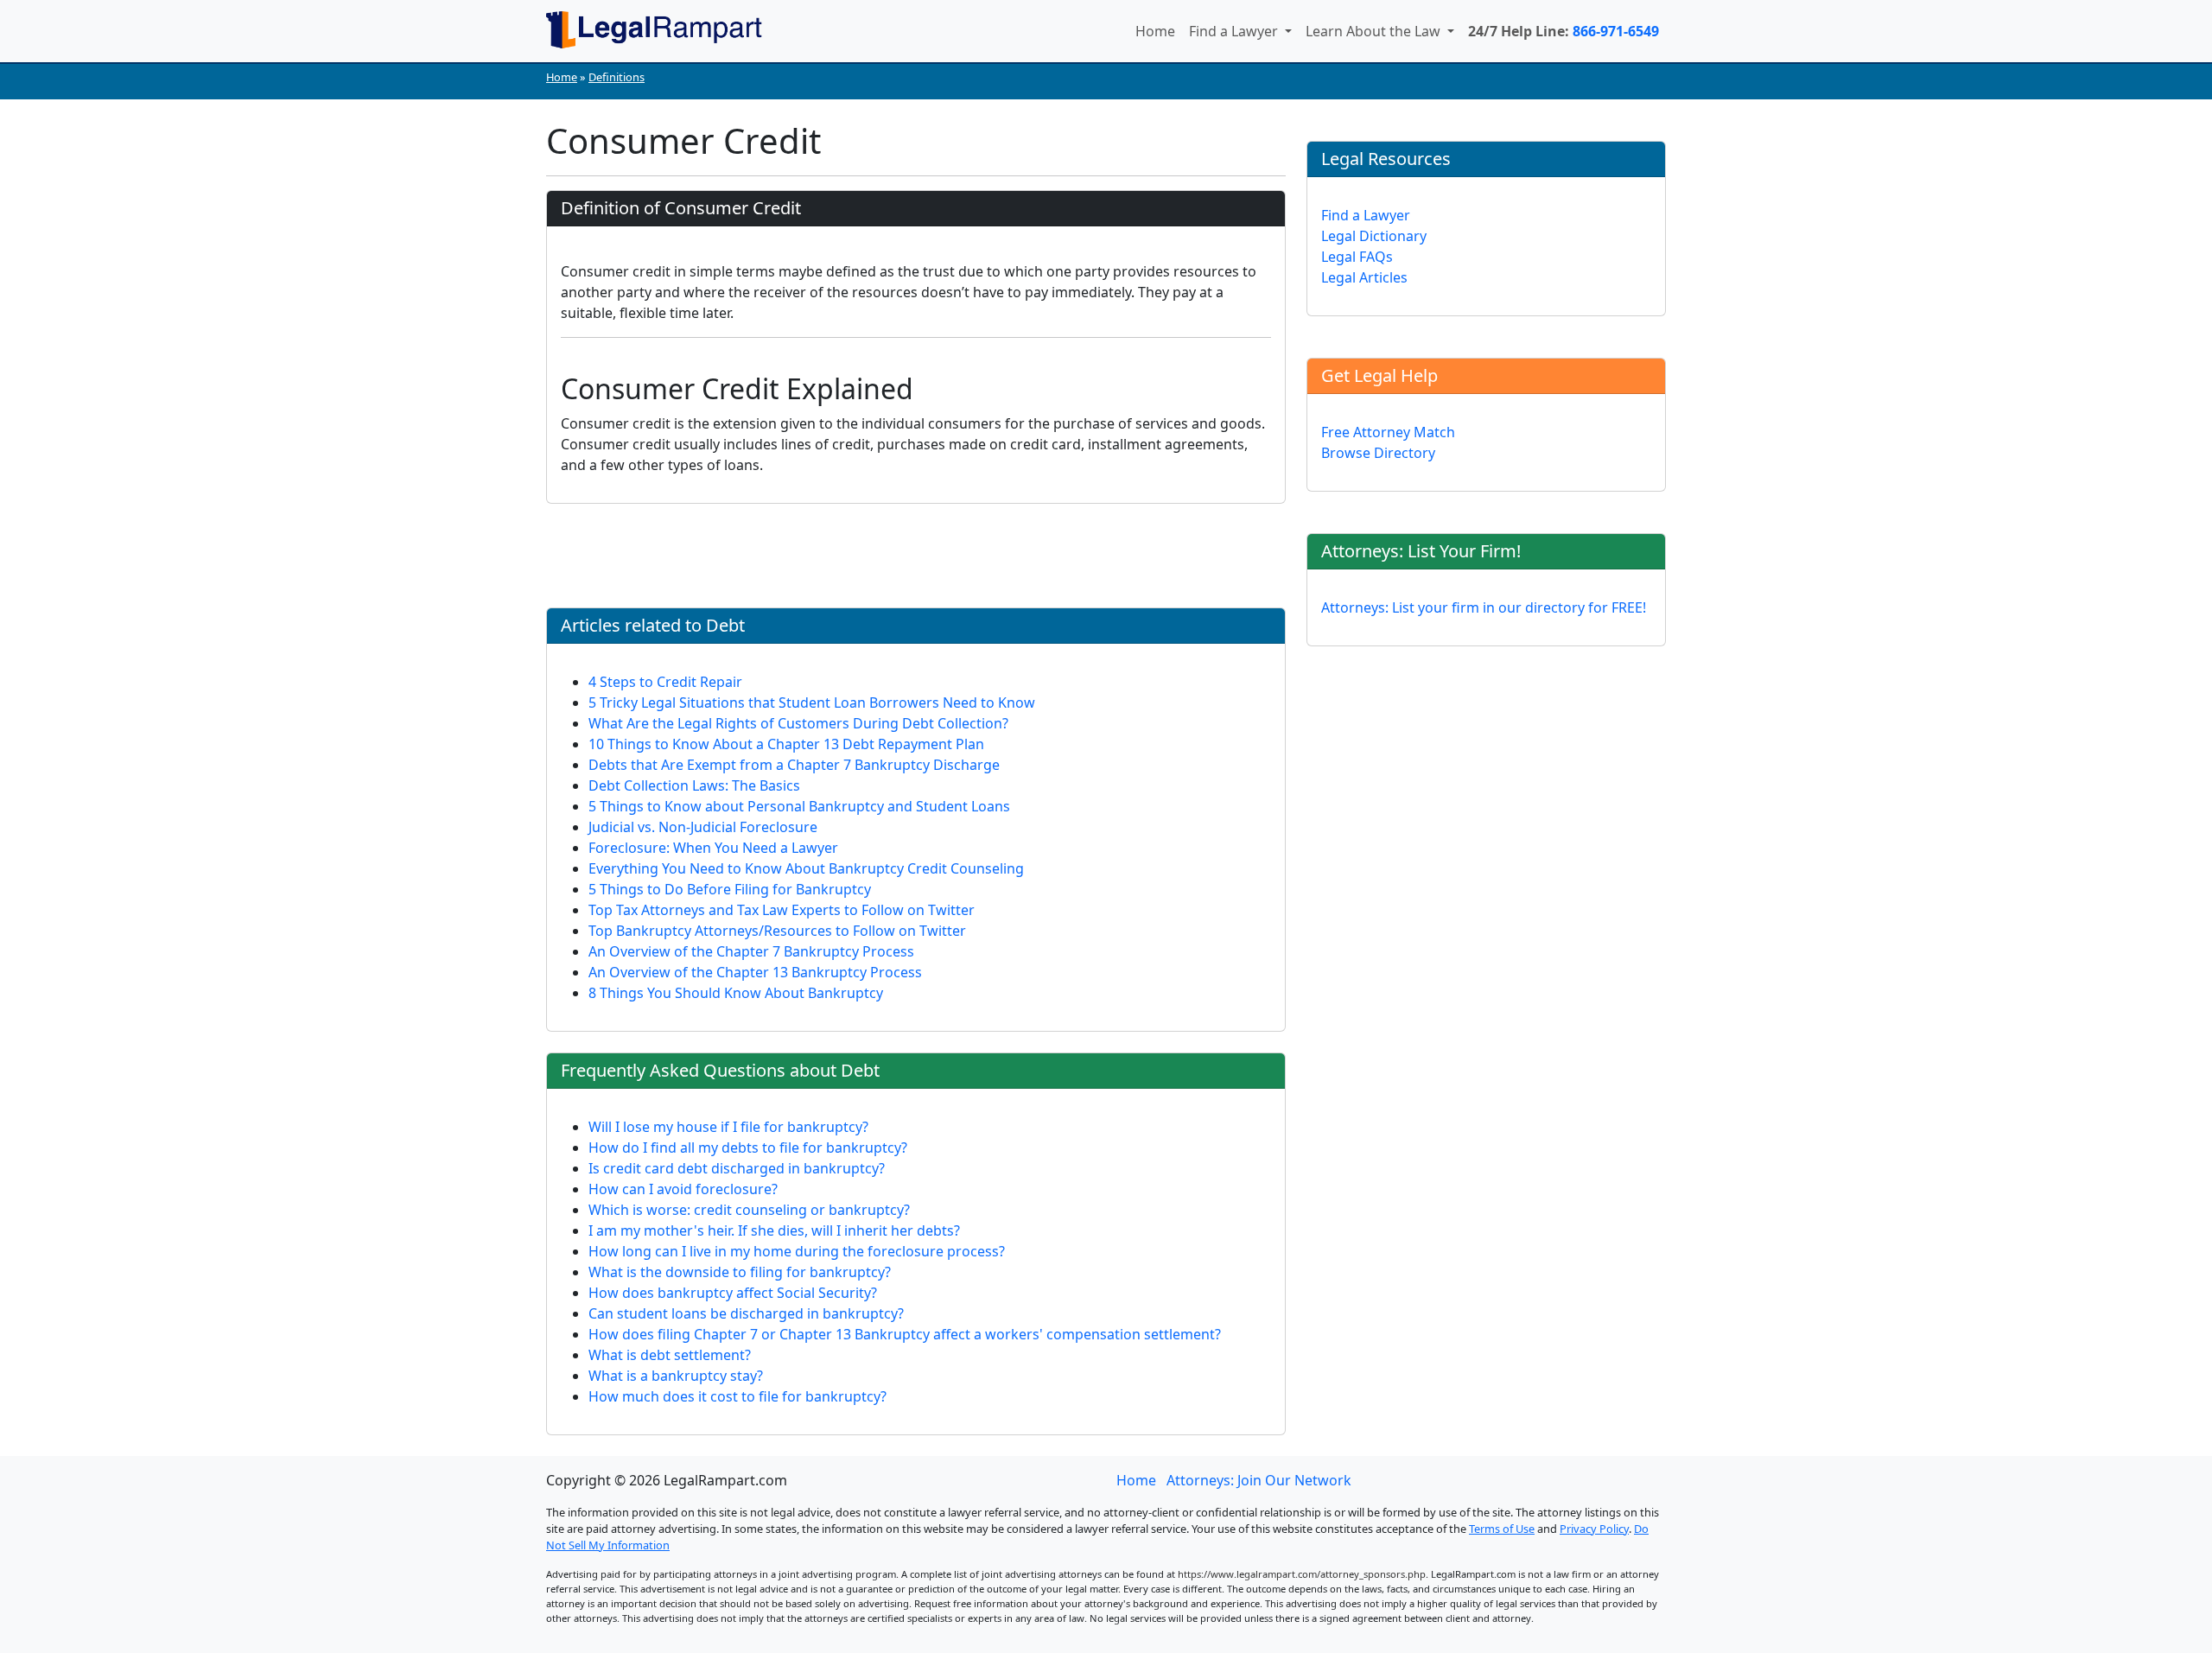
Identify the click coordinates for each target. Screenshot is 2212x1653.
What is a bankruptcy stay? (676, 1376)
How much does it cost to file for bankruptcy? (737, 1396)
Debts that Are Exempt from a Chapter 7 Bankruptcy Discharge (794, 765)
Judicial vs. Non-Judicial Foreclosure (703, 827)
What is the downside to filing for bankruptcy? (740, 1272)
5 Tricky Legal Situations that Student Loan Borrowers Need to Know (812, 703)
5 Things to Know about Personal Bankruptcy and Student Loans (799, 806)
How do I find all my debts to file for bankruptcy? (748, 1148)
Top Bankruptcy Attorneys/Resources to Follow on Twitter (777, 931)
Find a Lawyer (1235, 31)
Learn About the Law (1375, 31)
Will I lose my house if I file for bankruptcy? (728, 1127)
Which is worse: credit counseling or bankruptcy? (749, 1210)
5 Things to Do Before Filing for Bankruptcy (730, 889)
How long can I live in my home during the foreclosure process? (797, 1251)
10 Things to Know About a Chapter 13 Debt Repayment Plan (786, 744)
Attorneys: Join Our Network (1259, 1480)
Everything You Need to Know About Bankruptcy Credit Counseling (806, 868)
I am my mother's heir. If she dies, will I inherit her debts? (774, 1230)
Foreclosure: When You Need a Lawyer (713, 848)
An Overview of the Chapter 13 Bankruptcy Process (755, 972)
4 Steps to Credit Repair (665, 682)
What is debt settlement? (670, 1355)
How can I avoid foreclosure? (683, 1189)
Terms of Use (1502, 1529)
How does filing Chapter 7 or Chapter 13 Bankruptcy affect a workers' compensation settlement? (905, 1334)
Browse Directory (1378, 453)
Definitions (617, 77)
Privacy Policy (1594, 1529)
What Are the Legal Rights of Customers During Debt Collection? (798, 723)
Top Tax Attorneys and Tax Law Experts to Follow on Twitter (782, 910)
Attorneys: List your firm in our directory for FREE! (1484, 607)
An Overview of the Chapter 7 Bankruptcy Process (751, 951)
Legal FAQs (1357, 257)
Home (1155, 31)
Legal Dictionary (1374, 236)
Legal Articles (1364, 277)
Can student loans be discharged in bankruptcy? (746, 1313)
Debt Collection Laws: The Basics (694, 785)
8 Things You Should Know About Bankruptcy (736, 993)
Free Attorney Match (1388, 432)
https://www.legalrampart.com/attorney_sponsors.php (1302, 1574)
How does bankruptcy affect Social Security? (733, 1293)
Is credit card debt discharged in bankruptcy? (737, 1168)
